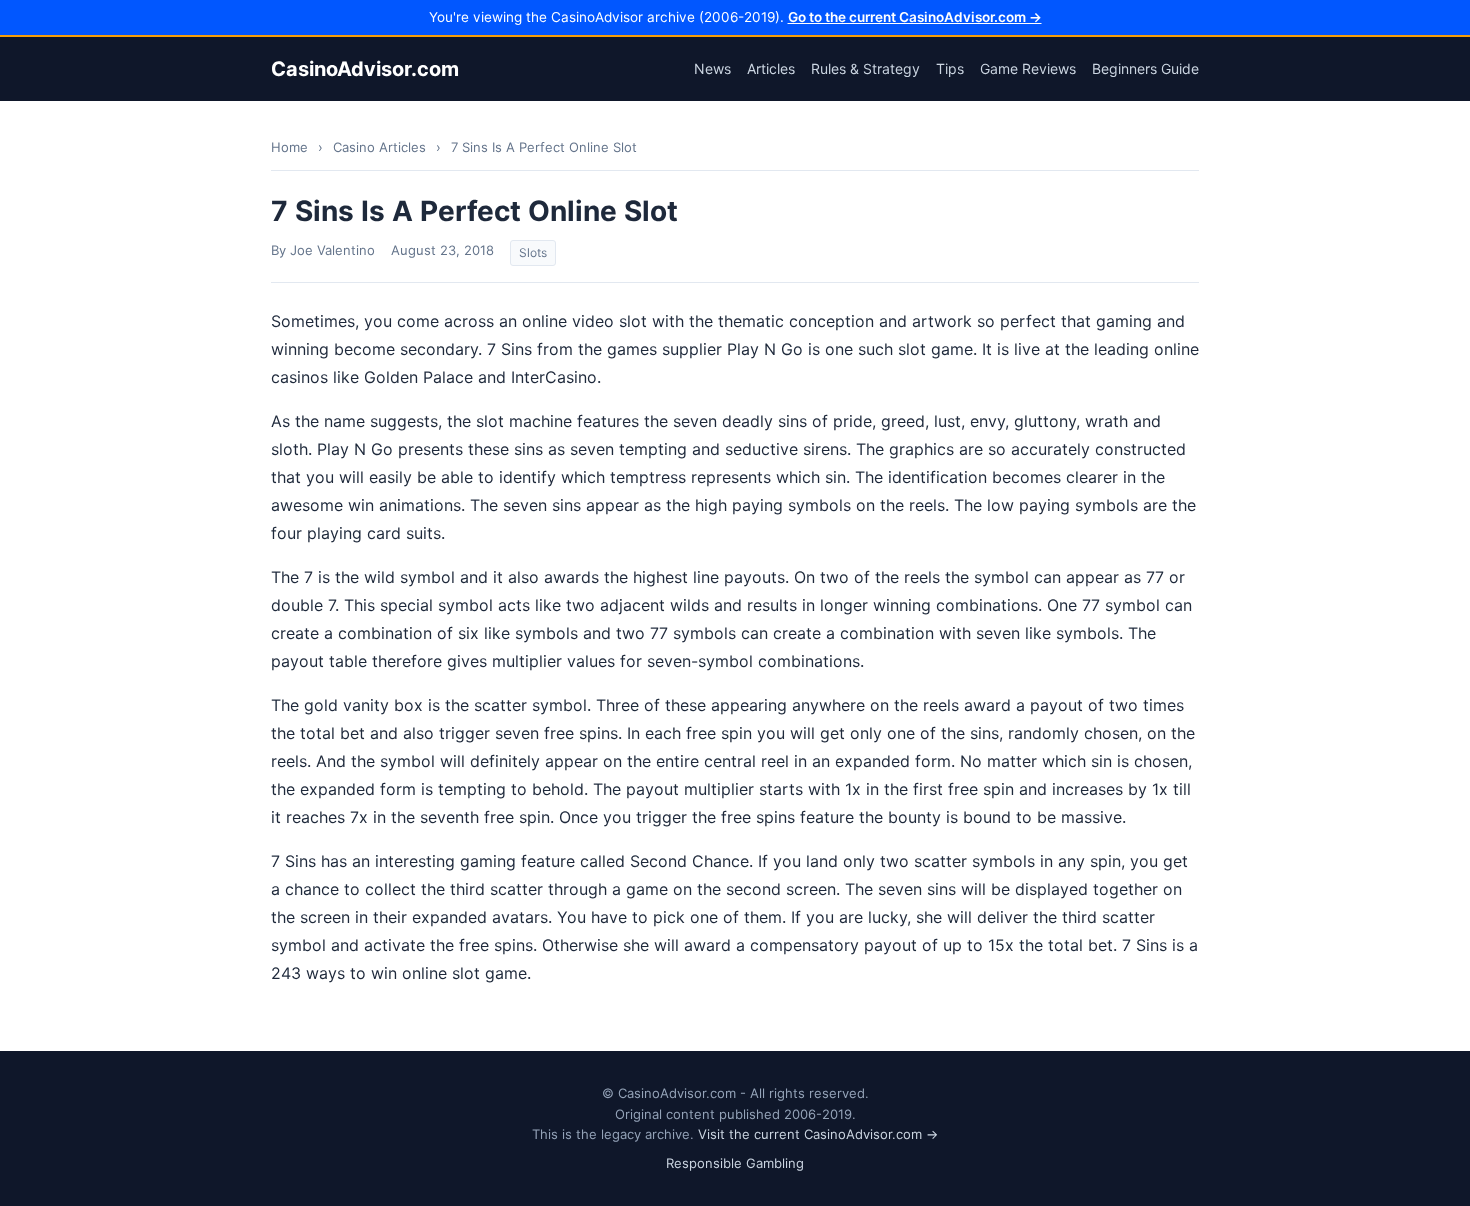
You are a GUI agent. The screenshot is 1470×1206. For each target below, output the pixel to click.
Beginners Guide (1145, 68)
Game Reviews (1028, 68)
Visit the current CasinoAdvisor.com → (818, 1134)
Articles (771, 68)
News (712, 68)
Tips (950, 68)
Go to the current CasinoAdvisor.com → (915, 17)
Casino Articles (379, 147)
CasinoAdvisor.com (365, 69)
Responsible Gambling (735, 1163)
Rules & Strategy (865, 68)
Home (289, 147)
